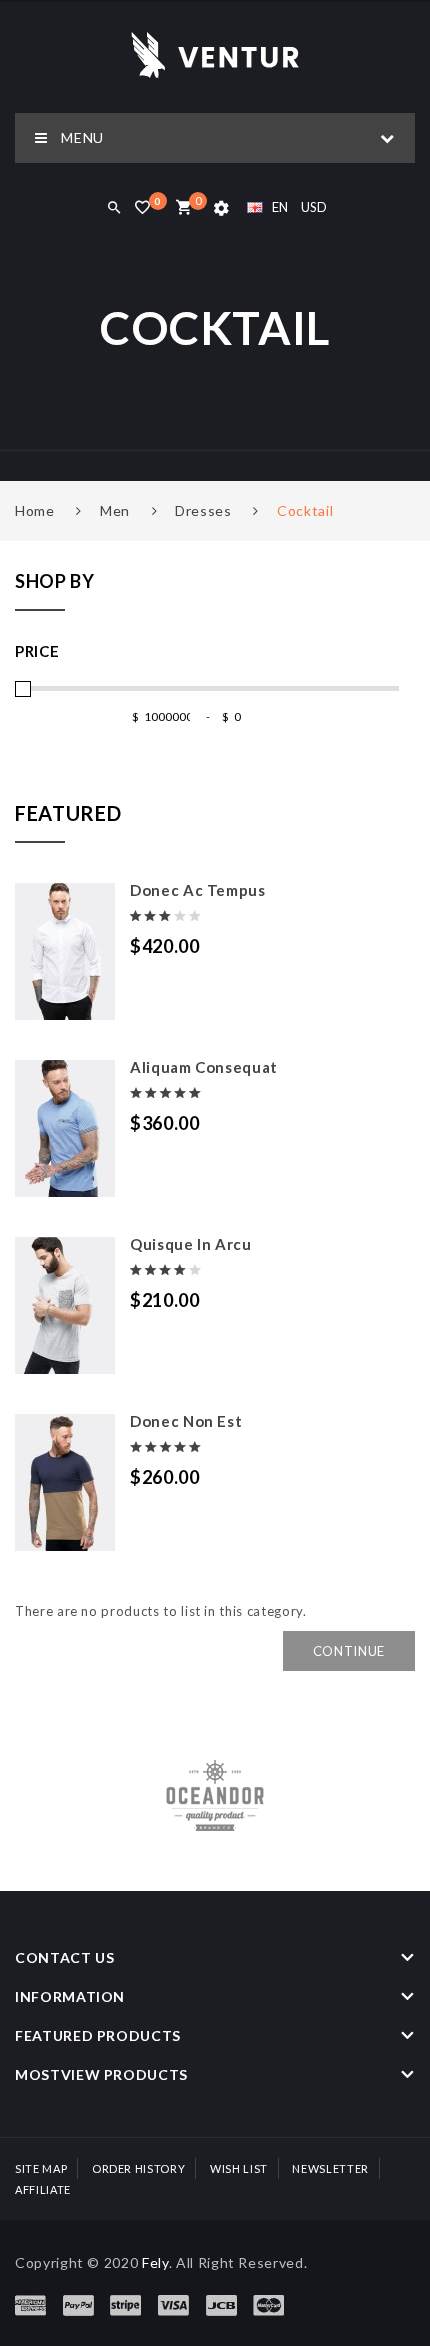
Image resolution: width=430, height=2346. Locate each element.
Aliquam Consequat (204, 1067)
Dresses (203, 510)
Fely (155, 2262)
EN (280, 207)
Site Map (41, 2168)
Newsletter (330, 2168)
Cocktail (305, 510)
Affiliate (43, 2189)
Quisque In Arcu (191, 1244)
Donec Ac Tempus (198, 890)
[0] (183, 208)
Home (35, 510)
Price (37, 651)
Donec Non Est (186, 1421)
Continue (349, 1651)
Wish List (239, 2168)
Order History (138, 2168)
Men (115, 510)
